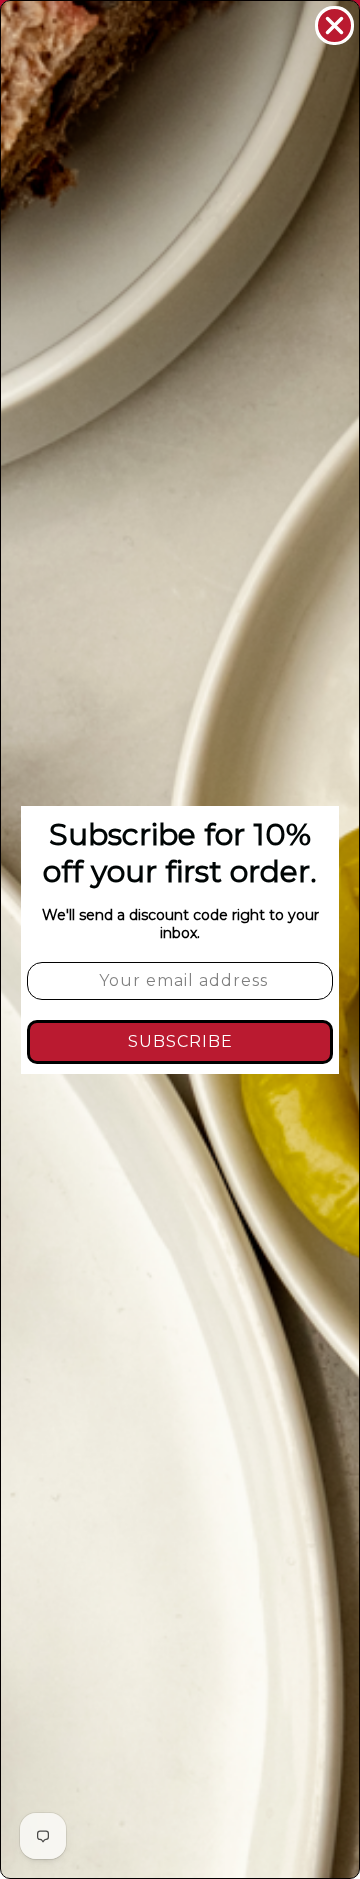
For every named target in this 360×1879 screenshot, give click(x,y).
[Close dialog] (334, 25)
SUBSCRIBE (180, 1041)
